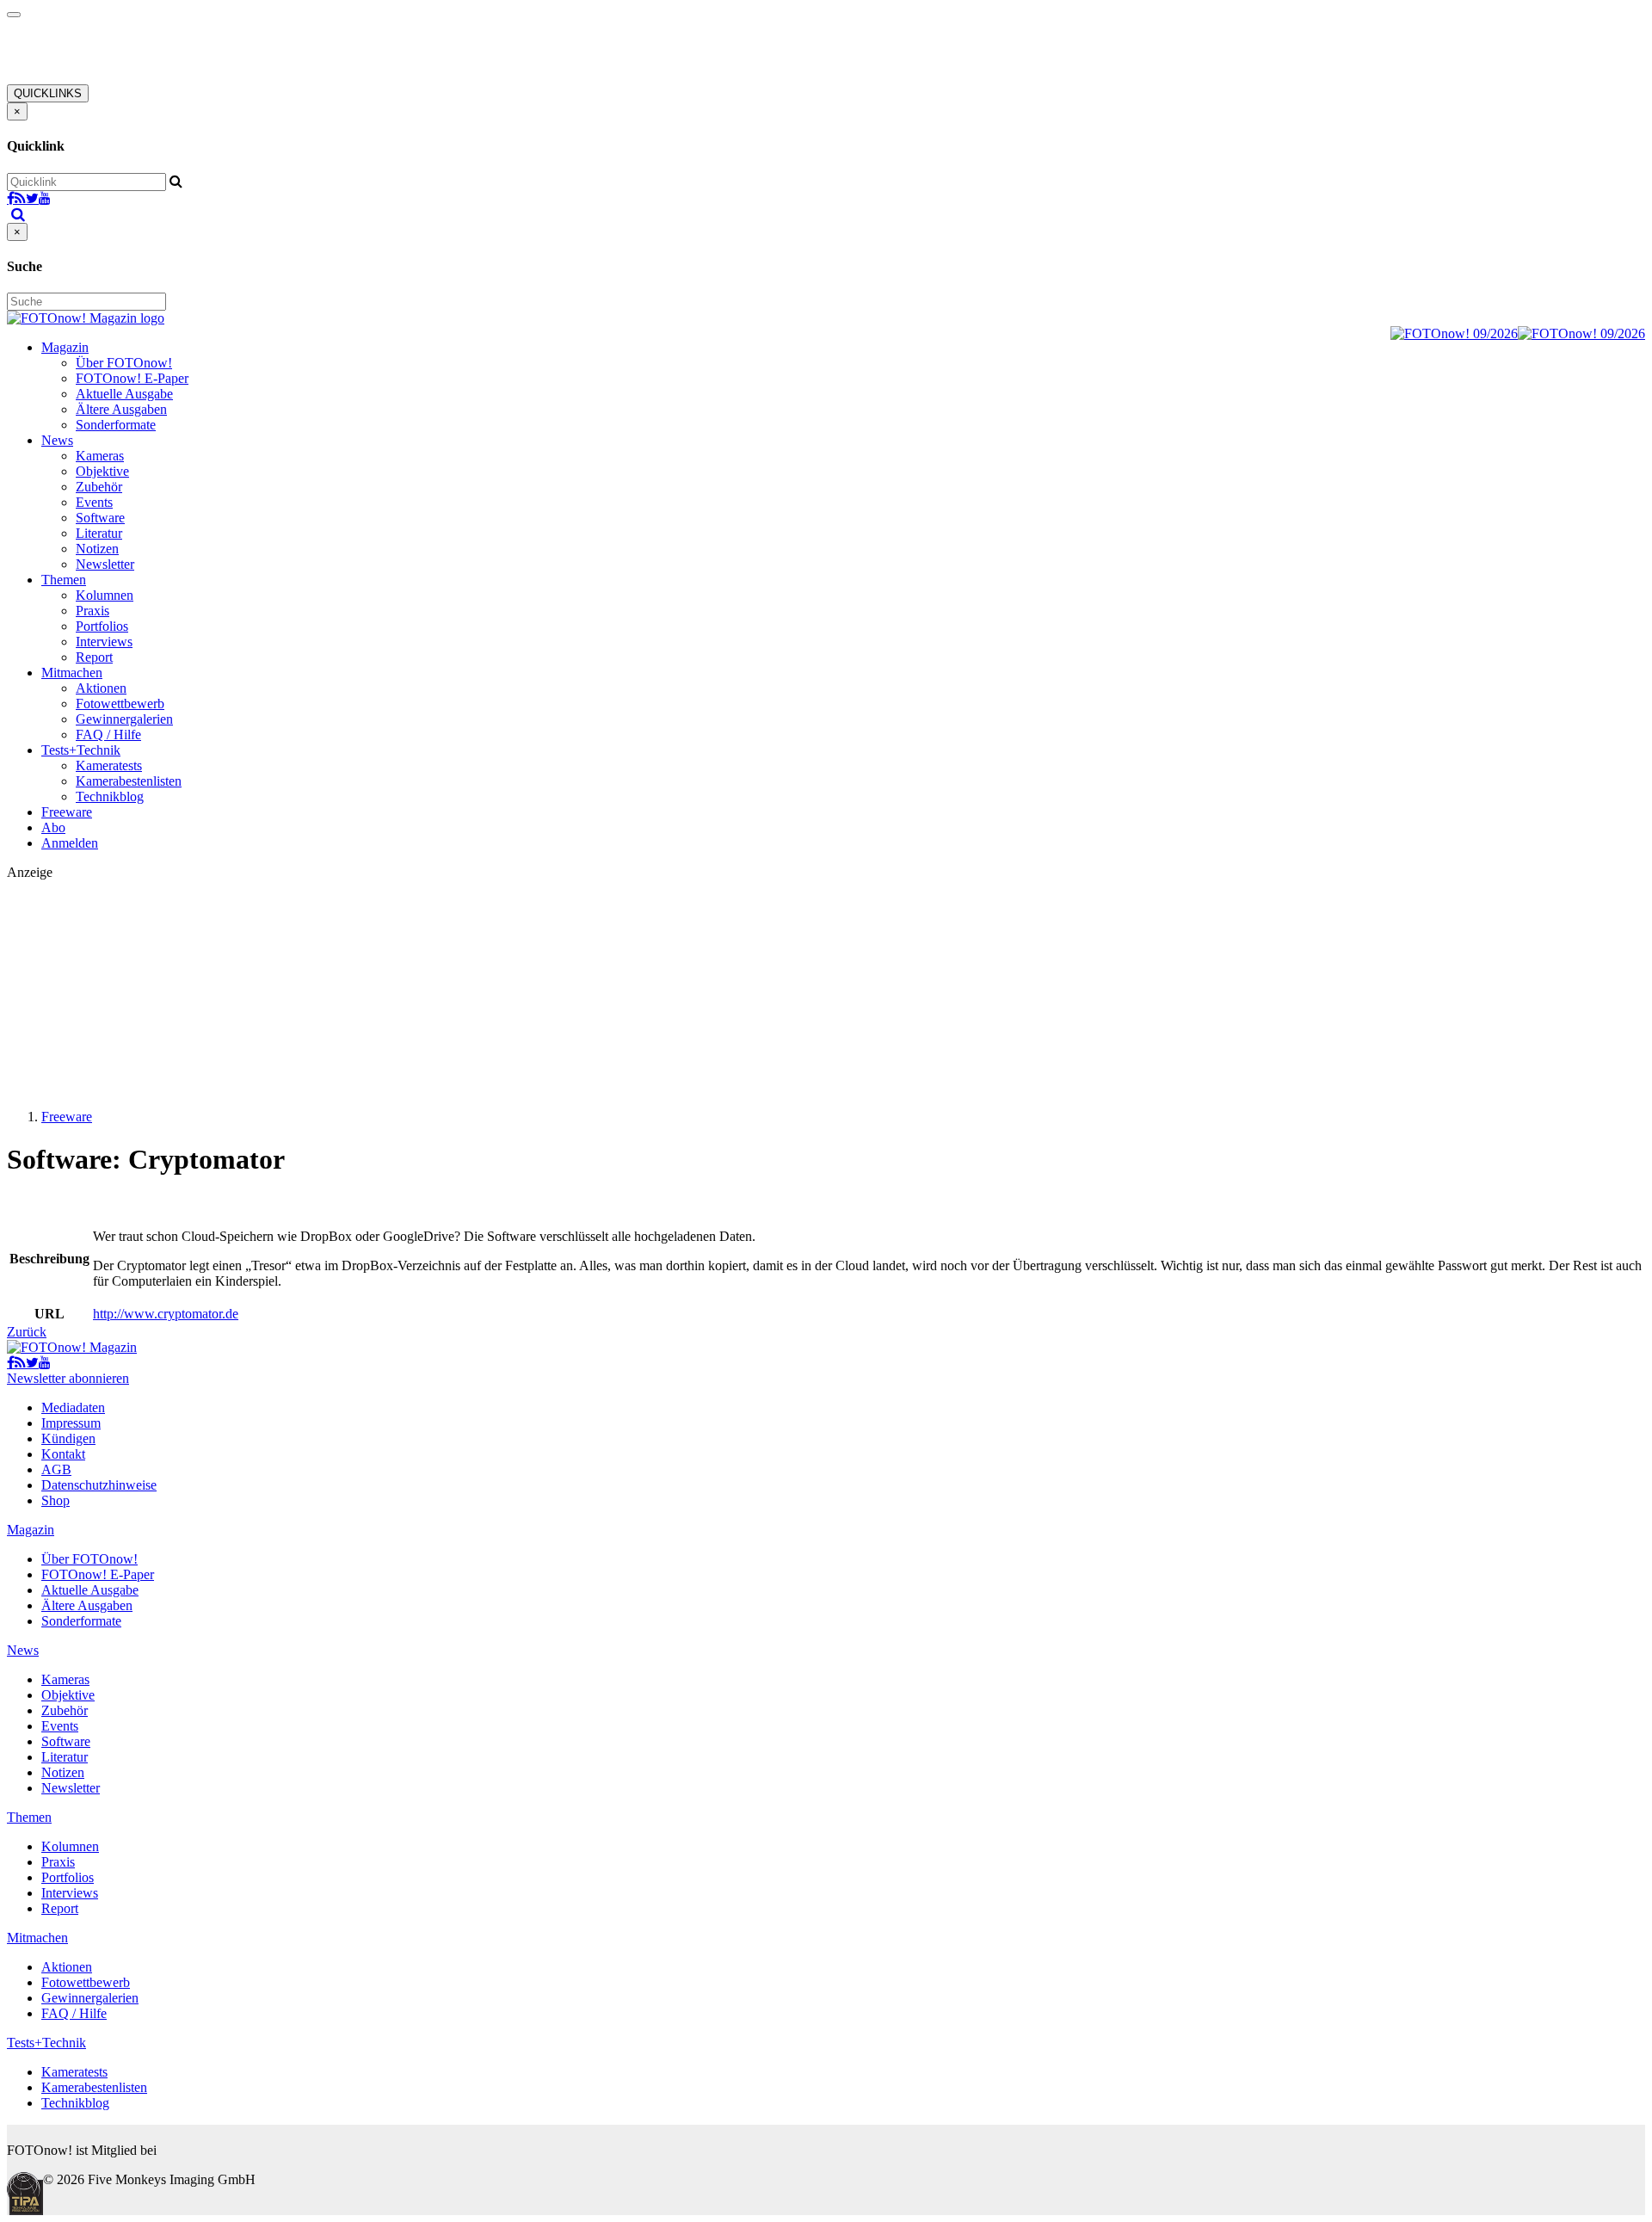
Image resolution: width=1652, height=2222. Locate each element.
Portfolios (102, 626)
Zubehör (99, 487)
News (57, 440)
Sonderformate (116, 425)
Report (94, 657)
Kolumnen (105, 595)
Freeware (67, 812)
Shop (55, 1500)
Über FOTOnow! (124, 363)
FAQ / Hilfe (108, 734)
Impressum (71, 1423)
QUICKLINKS (48, 93)
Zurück (27, 1332)
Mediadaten (73, 1407)
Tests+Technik (81, 750)
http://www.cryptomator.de (166, 1314)
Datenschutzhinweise (99, 1485)
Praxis (92, 611)
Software (100, 518)
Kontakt (63, 1454)
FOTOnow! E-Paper (132, 378)
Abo (53, 827)
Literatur (99, 533)
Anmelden (70, 843)
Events (94, 502)
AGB (56, 1469)
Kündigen (68, 1438)
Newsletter (105, 564)
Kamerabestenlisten (129, 781)
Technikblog (110, 796)
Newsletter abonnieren (68, 1378)
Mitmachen (72, 673)
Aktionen (101, 688)
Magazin (65, 347)
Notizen (97, 549)
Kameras (100, 456)
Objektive (102, 471)
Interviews (104, 642)
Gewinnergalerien (124, 719)
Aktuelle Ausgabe (124, 394)
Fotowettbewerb (120, 704)
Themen (64, 580)
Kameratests (109, 765)
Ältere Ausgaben (121, 409)
